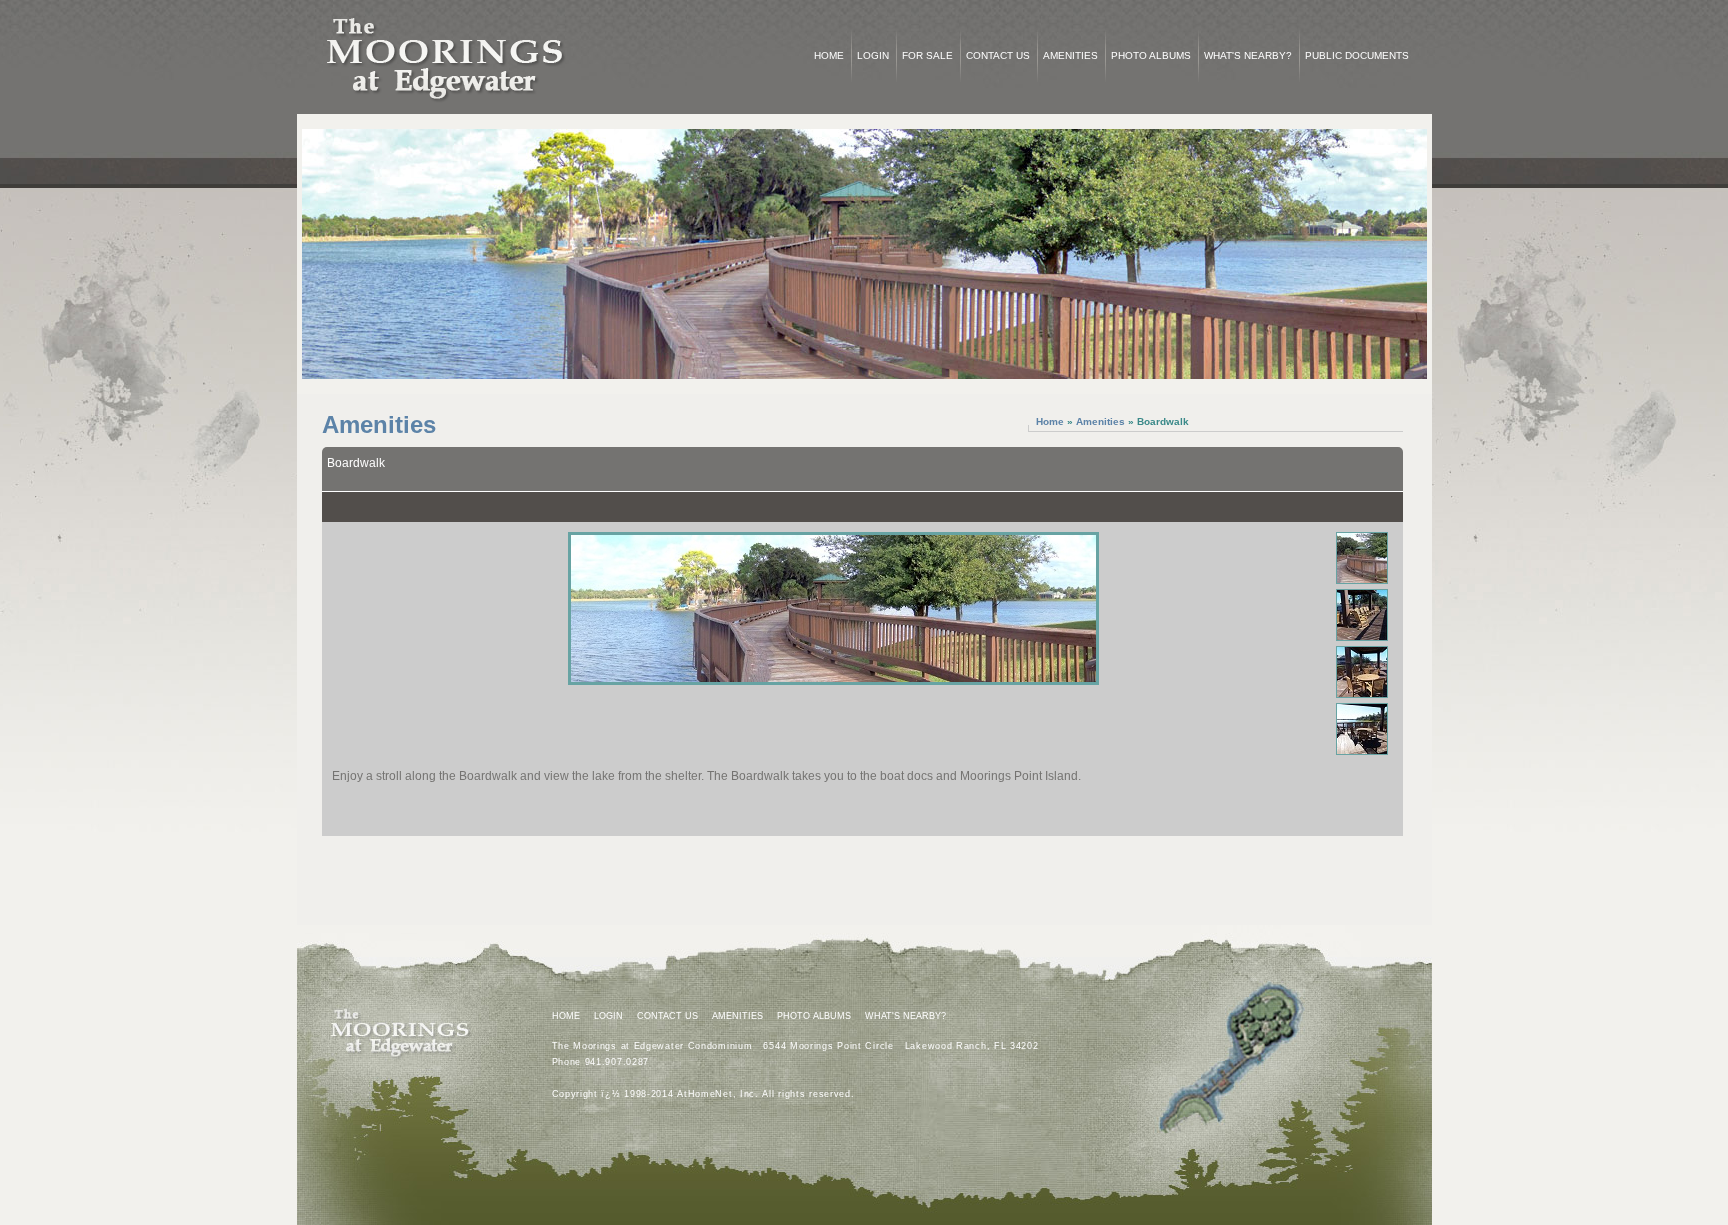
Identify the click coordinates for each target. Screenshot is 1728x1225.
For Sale (927, 55)
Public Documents (1357, 55)
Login (873, 55)
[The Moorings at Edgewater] (447, 110)
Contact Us (998, 55)
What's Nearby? (1248, 55)
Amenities (1070, 55)
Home (829, 55)
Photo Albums (1151, 55)
